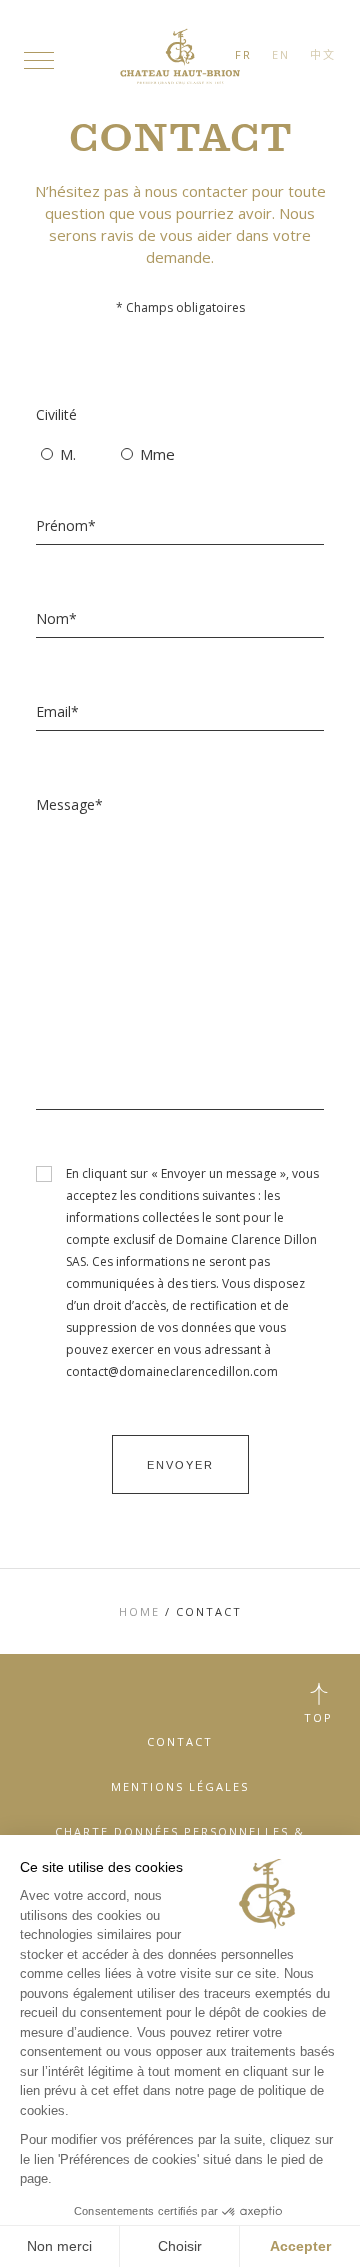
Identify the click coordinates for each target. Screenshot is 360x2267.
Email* (57, 711)
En (281, 54)
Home (139, 1611)
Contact (180, 1741)
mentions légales (180, 1786)
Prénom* (66, 525)
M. (64, 454)
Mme (153, 454)
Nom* (56, 618)
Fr (243, 54)
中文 (323, 54)
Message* (69, 804)
